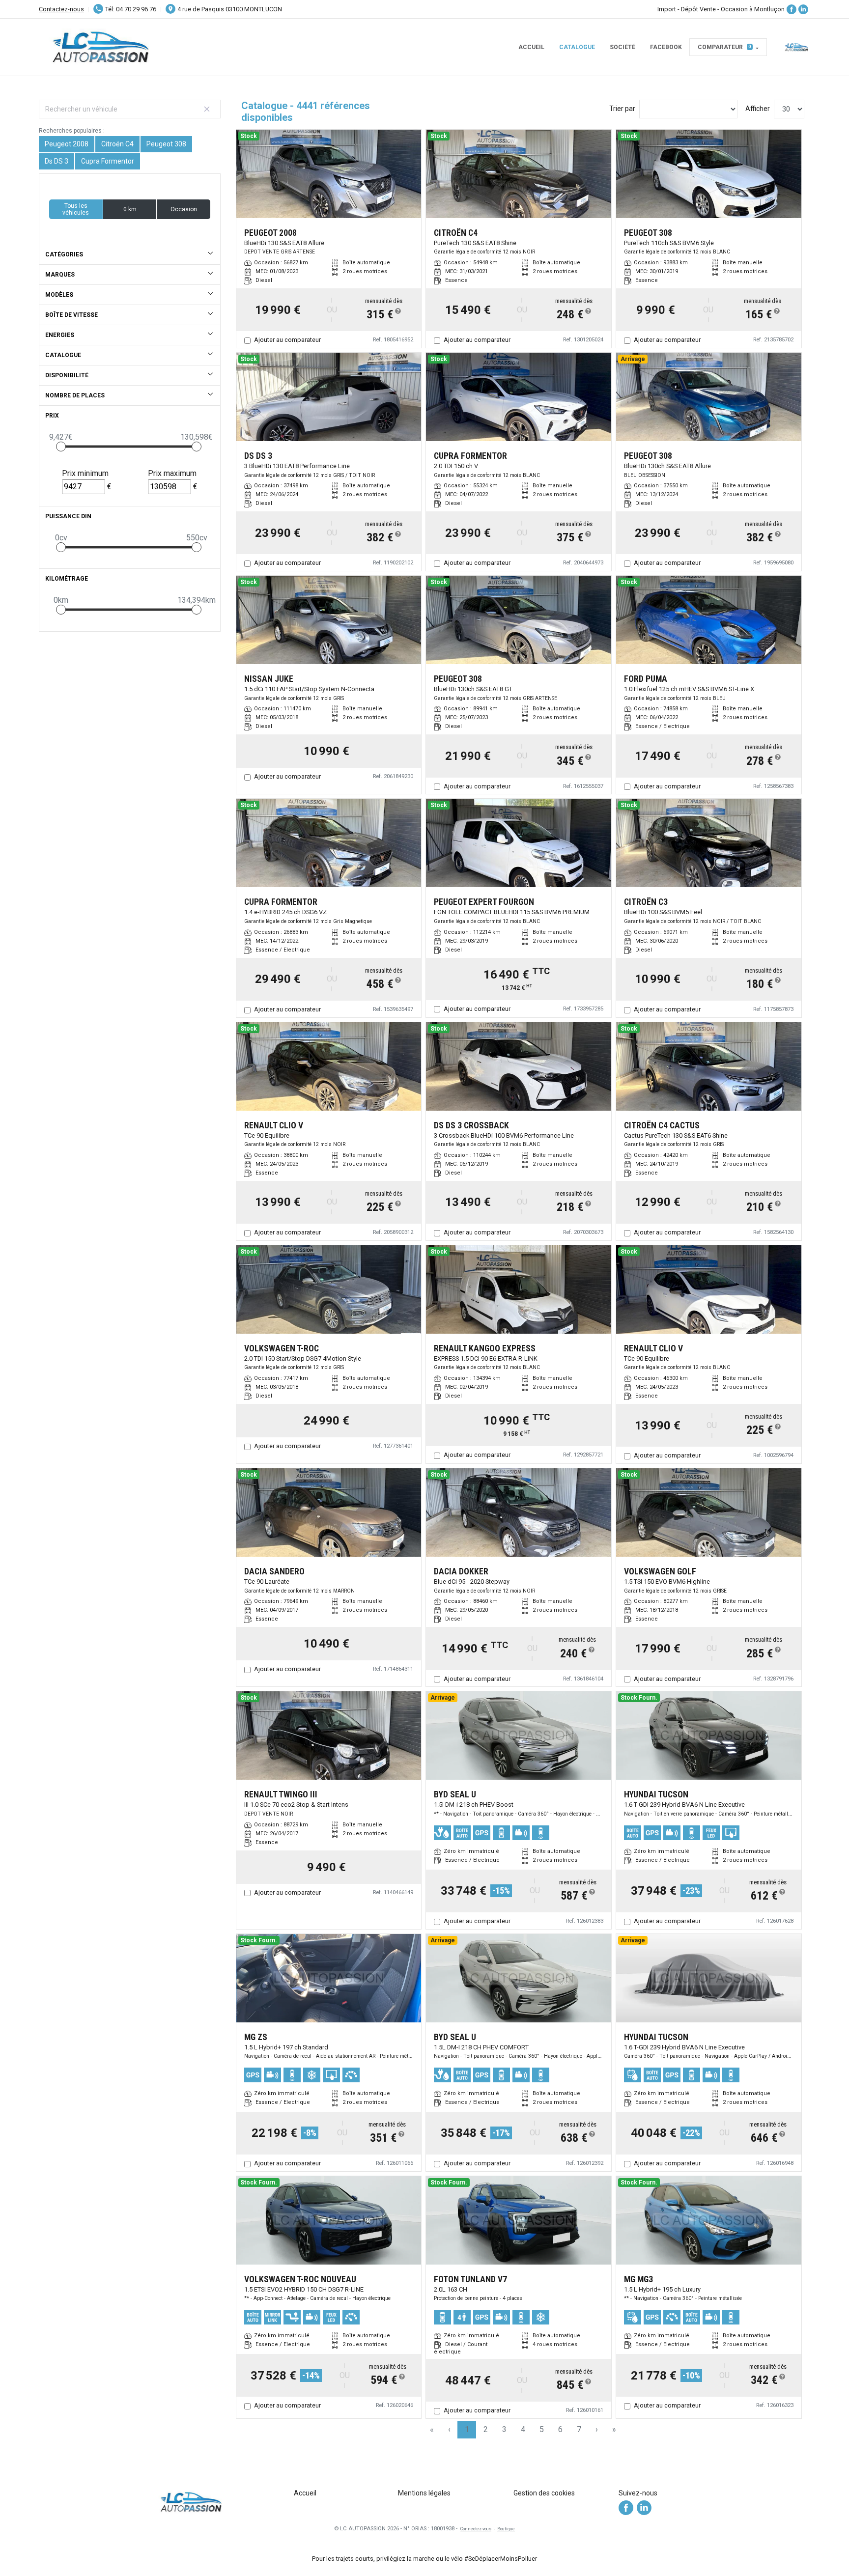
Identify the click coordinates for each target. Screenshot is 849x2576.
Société (623, 47)
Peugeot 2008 (67, 144)
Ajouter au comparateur (287, 340)
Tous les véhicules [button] (76, 209)
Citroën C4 (117, 144)
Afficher (758, 109)
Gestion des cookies (544, 2493)
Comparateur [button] (724, 47)
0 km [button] (130, 209)
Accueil (531, 47)
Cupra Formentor (108, 161)
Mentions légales (424, 2493)
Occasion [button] (184, 209)
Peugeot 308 (166, 144)
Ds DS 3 (57, 161)
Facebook (666, 47)
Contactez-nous (61, 9)
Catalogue (577, 47)
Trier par (622, 109)
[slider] (61, 447)
